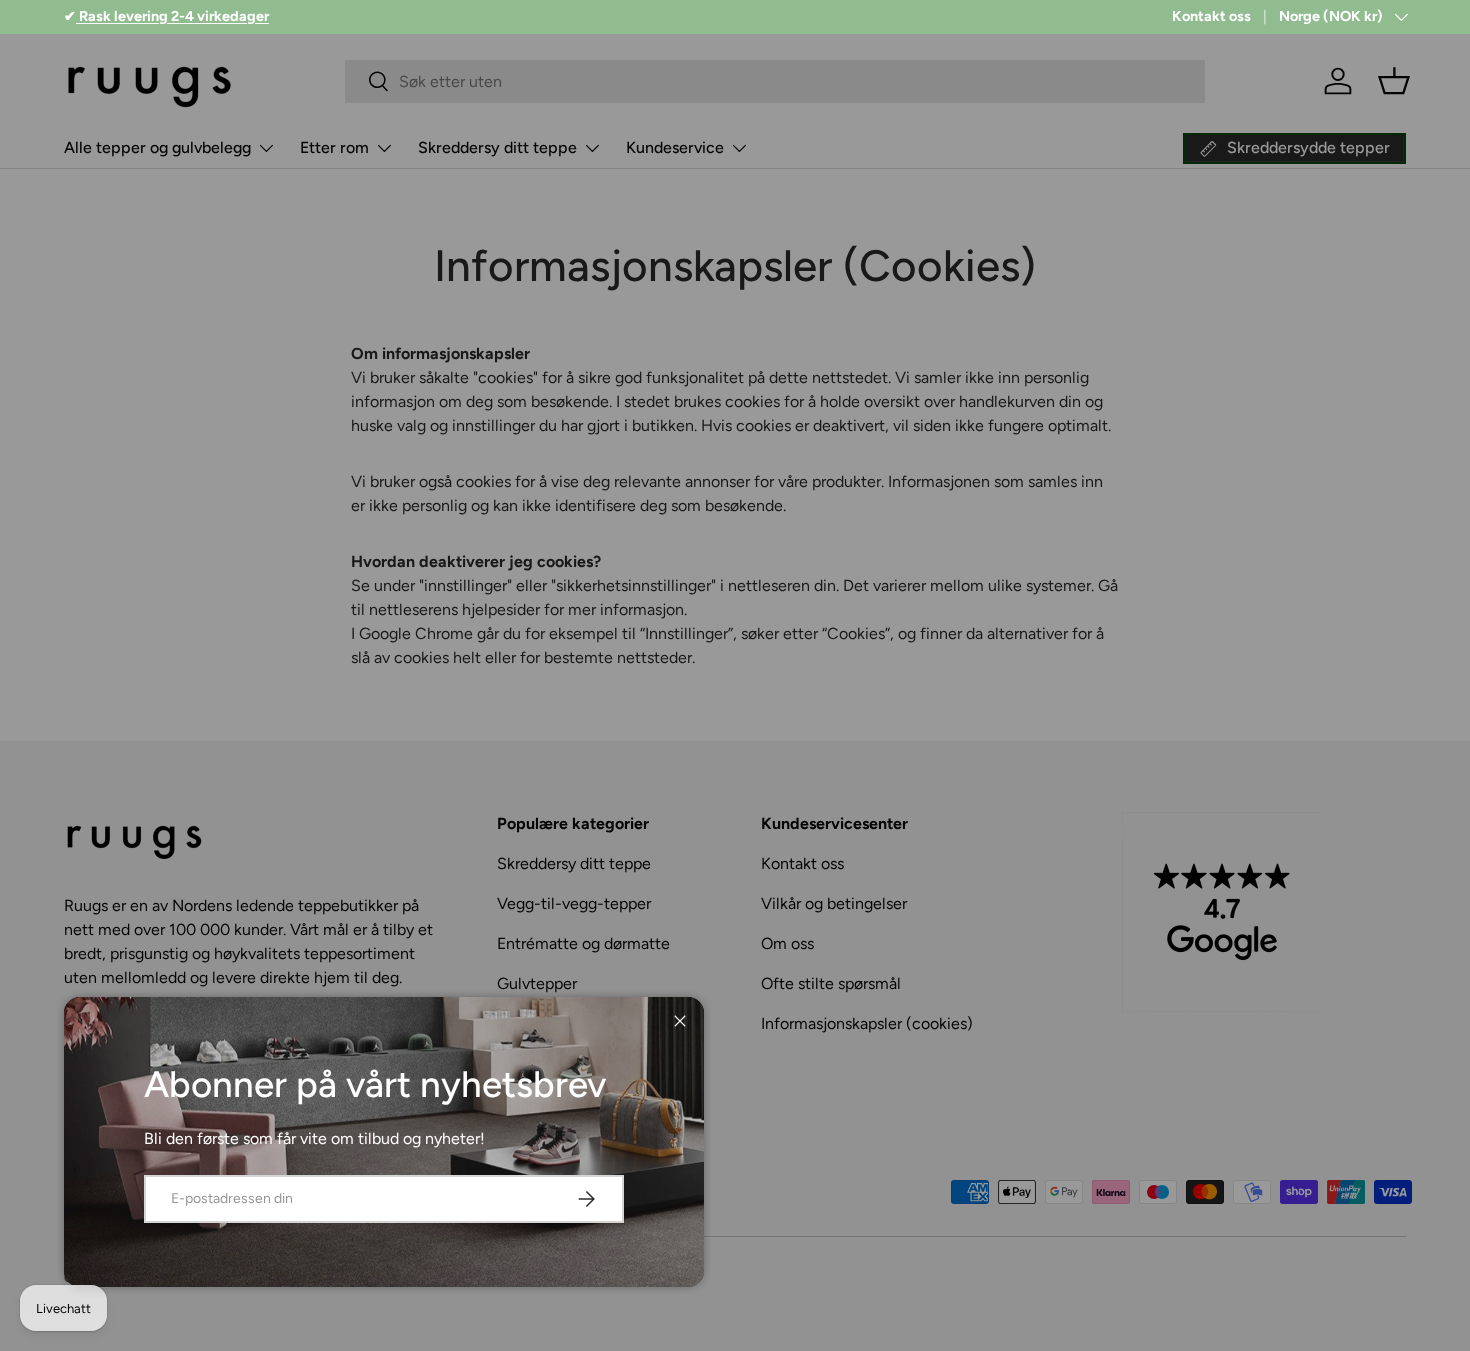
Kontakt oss (1211, 16)
